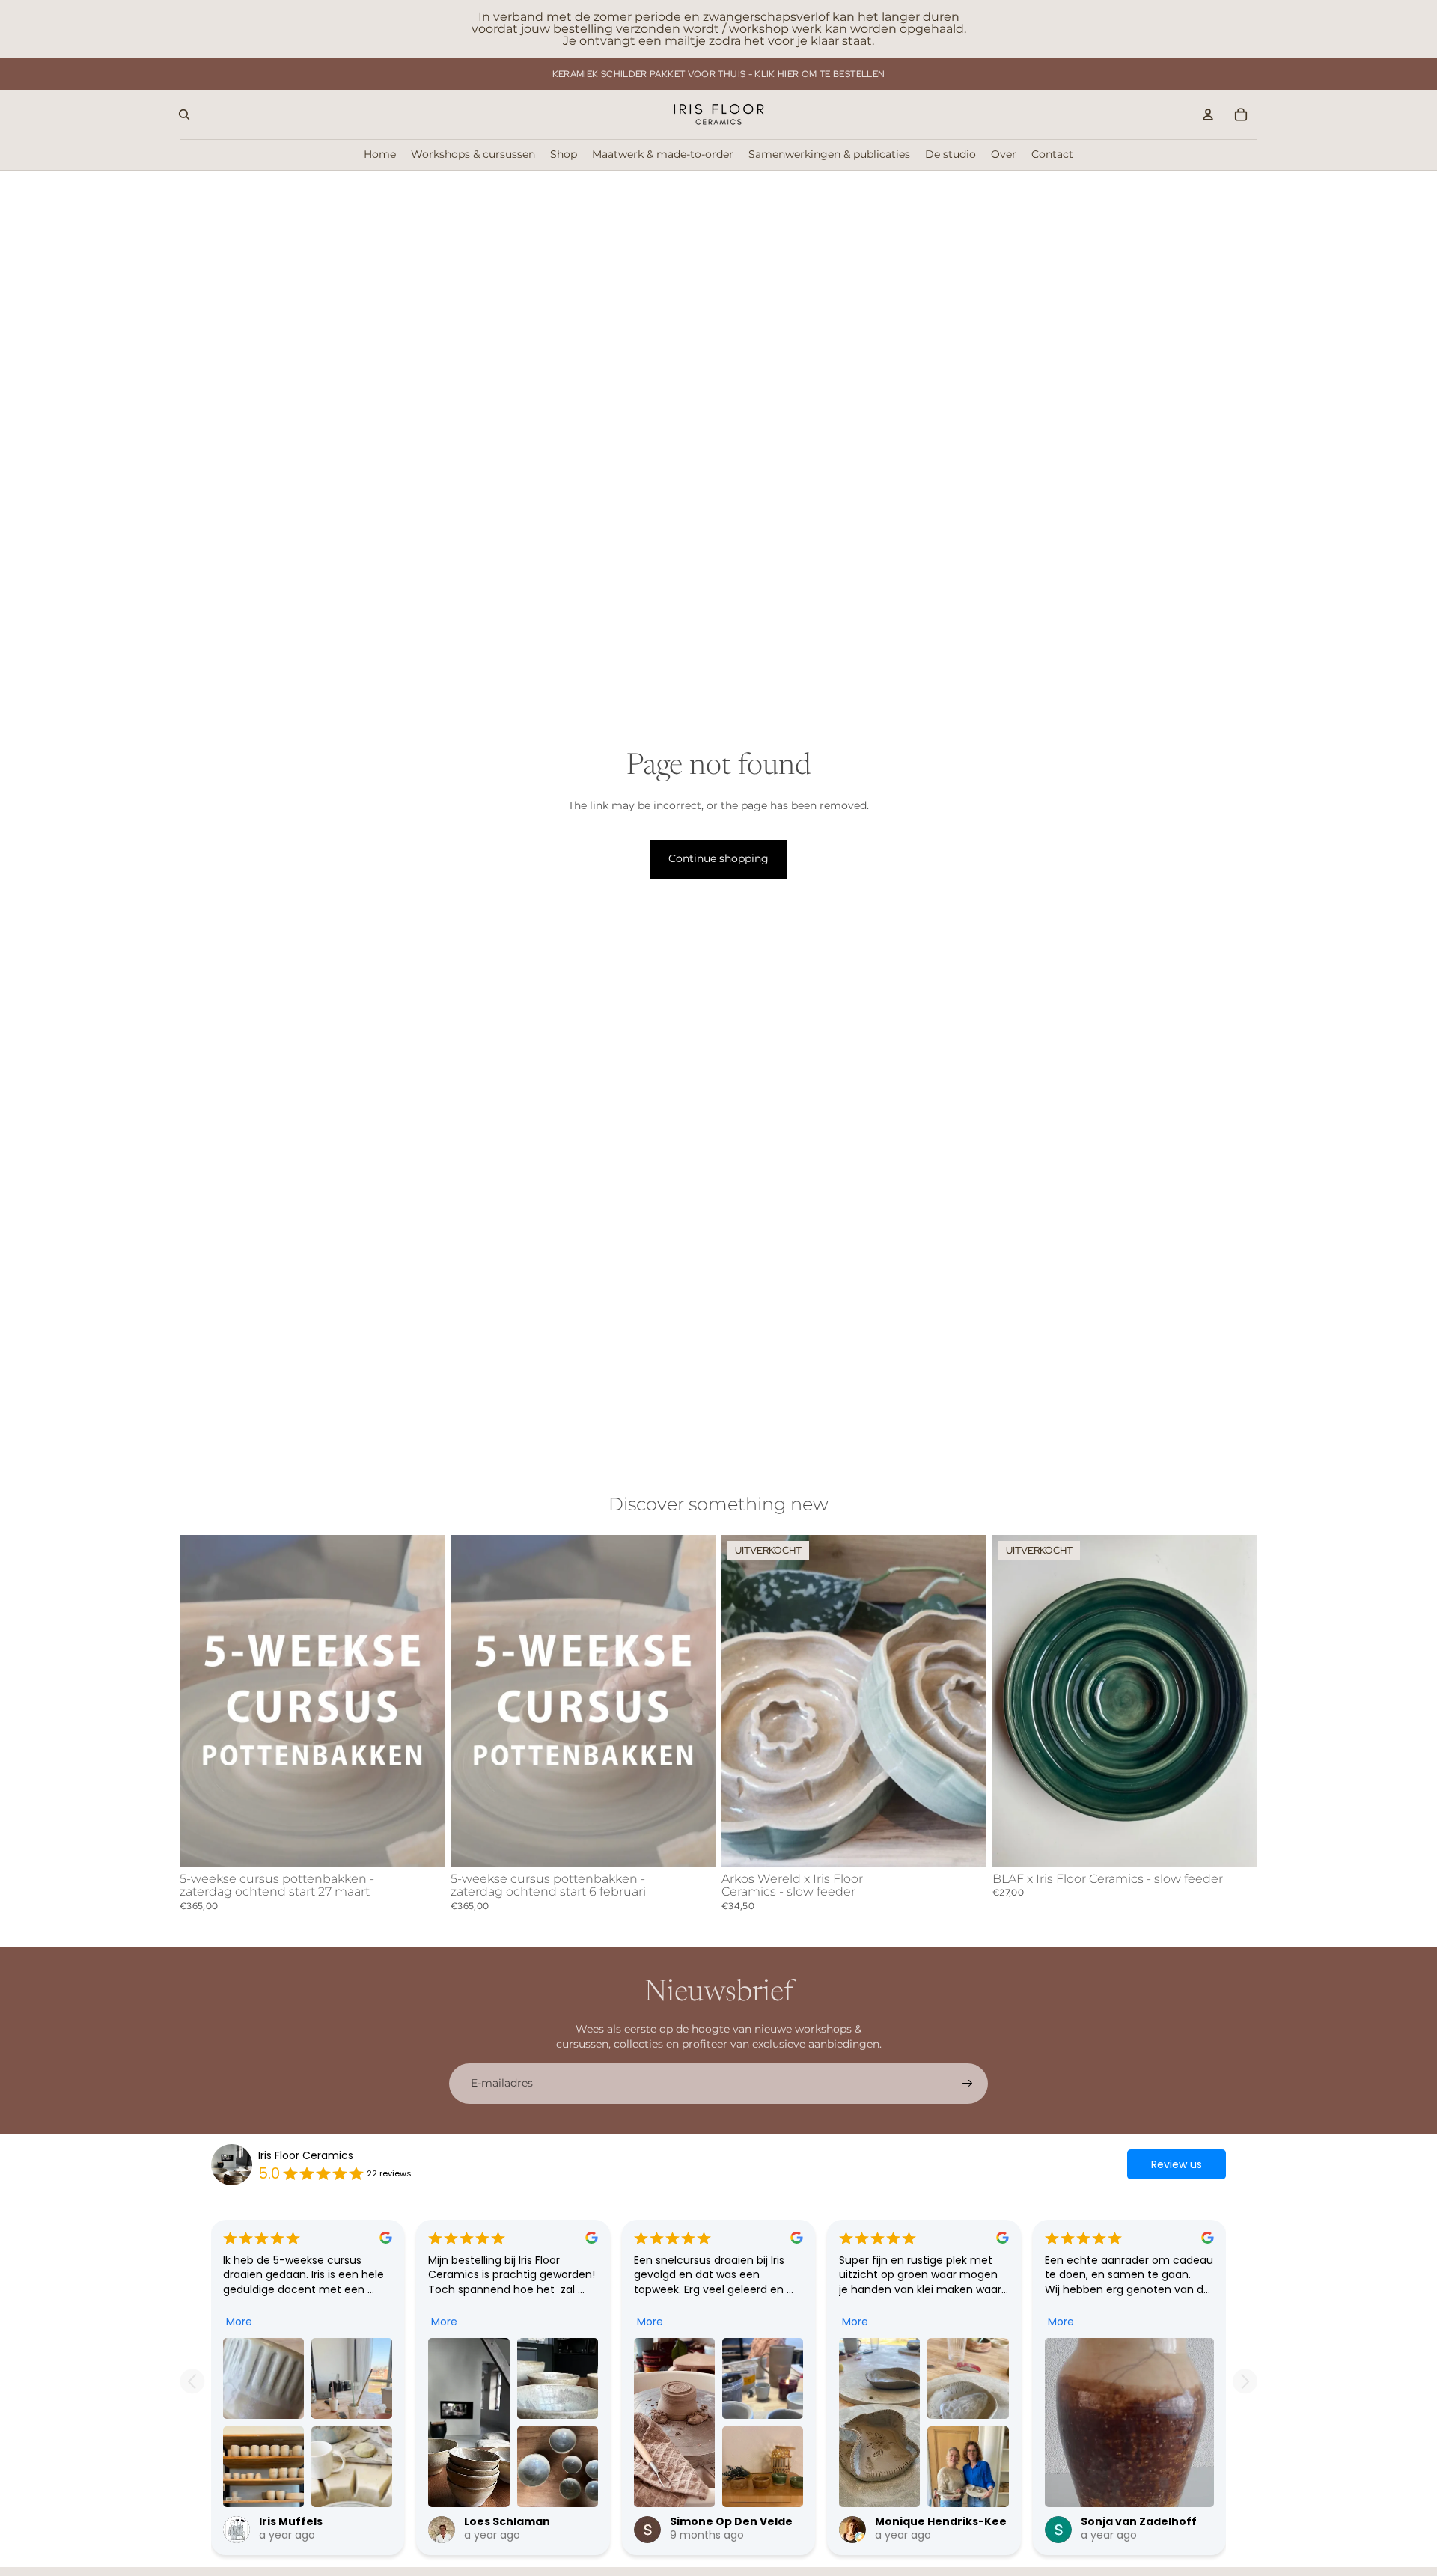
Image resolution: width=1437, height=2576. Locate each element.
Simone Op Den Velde (731, 2521)
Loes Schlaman (507, 2521)
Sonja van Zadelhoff (1139, 2521)
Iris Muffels (291, 2521)
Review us (1177, 2164)
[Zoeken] (184, 115)
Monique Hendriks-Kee (941, 2521)
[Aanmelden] (968, 2084)
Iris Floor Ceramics (306, 2156)
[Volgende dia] (422, 1700)
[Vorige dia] (202, 1700)
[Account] (1208, 115)
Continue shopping (718, 858)
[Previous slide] (192, 2381)
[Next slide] (1245, 2381)
